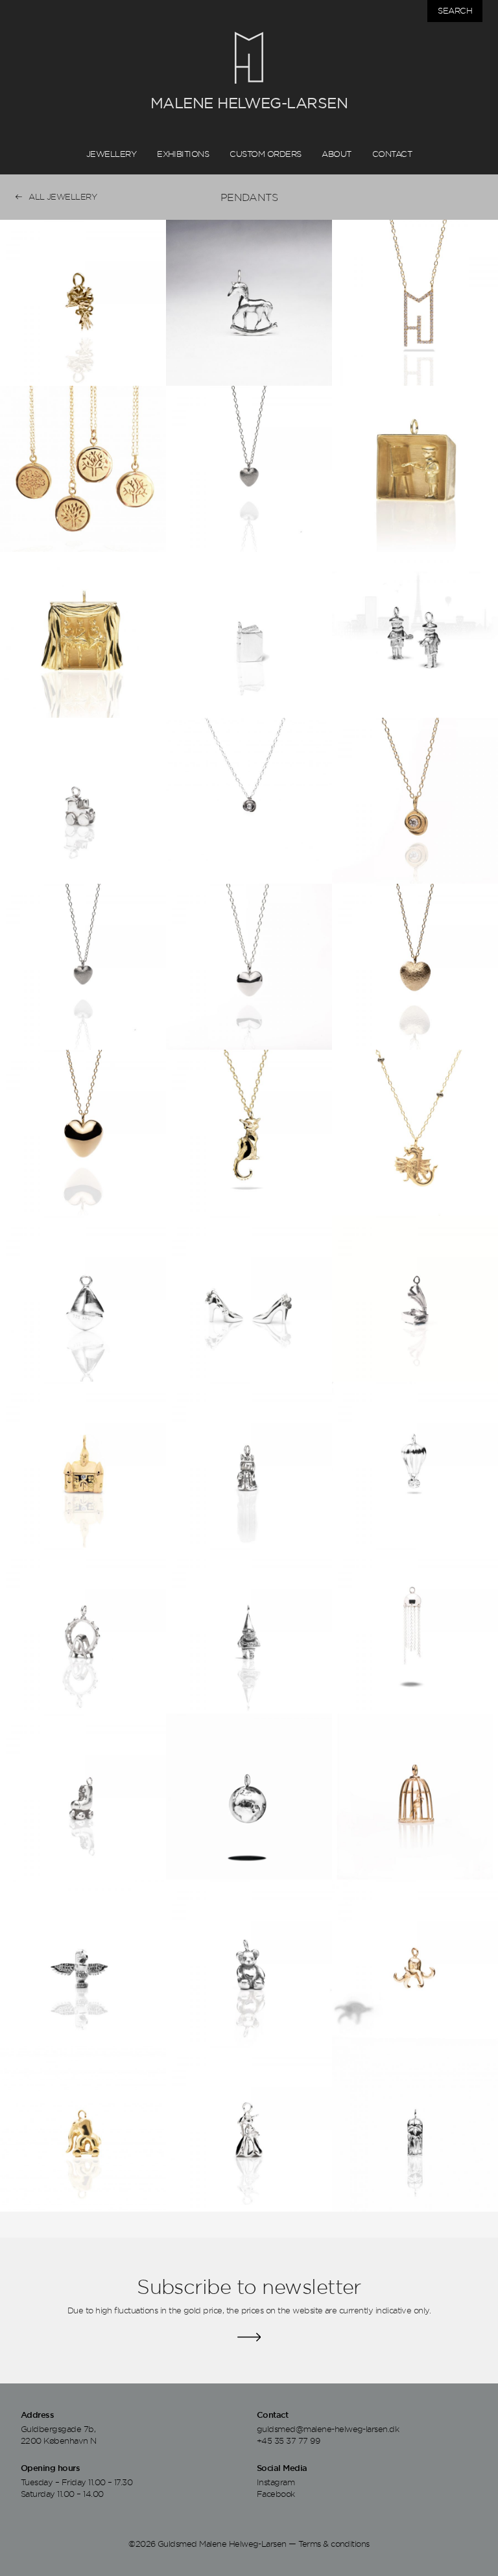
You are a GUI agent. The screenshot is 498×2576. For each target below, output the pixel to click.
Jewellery (111, 154)
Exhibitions (183, 154)
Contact (392, 154)
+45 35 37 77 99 (288, 2440)
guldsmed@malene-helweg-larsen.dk (328, 2429)
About (336, 154)
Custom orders (265, 154)
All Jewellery (63, 196)
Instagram (276, 2482)
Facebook (276, 2494)
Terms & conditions (334, 2544)
